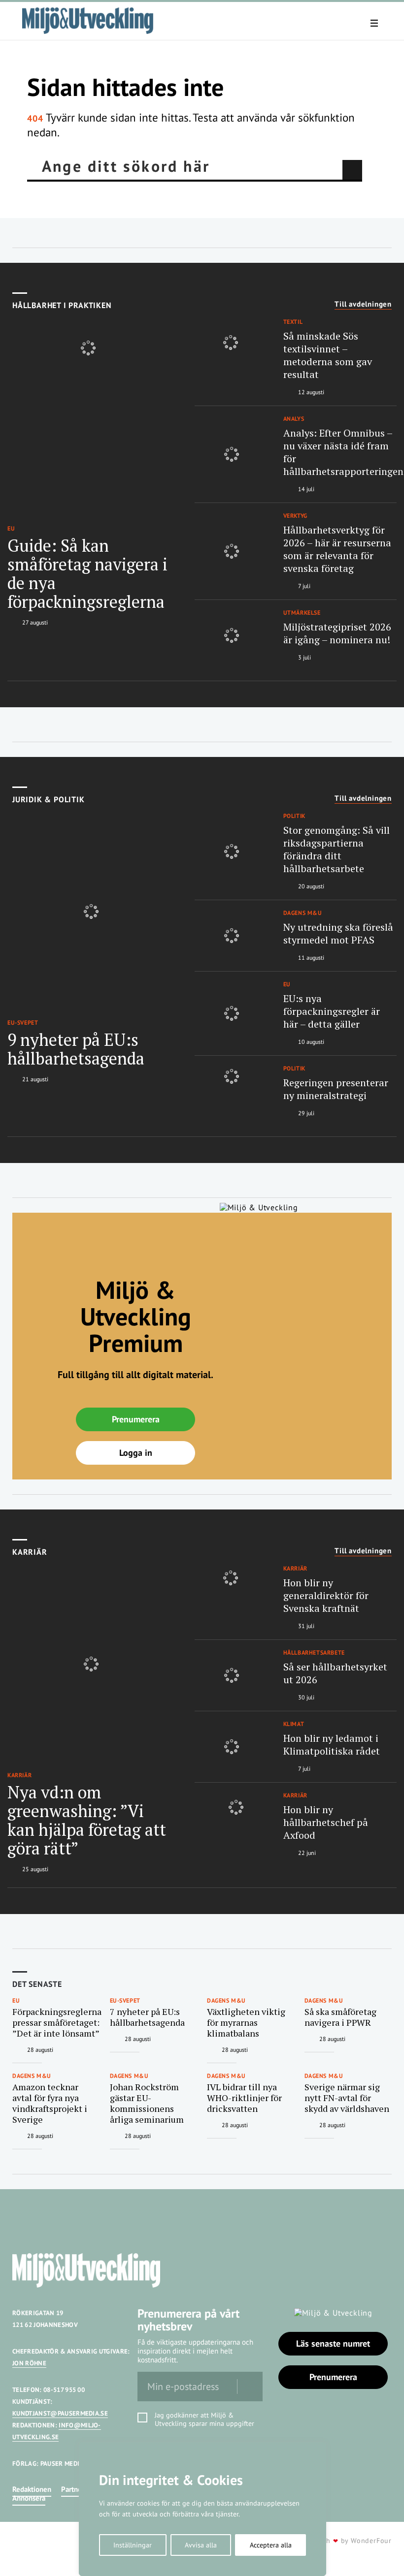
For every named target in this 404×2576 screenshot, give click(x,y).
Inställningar (133, 2545)
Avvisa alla (201, 2545)
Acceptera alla (271, 2545)
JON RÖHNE (29, 2363)
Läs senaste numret (333, 2343)
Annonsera (29, 2498)
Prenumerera (136, 1419)
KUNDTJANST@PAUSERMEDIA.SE (60, 2413)
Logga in (136, 1453)
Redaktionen (32, 2489)
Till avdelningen (363, 304)
